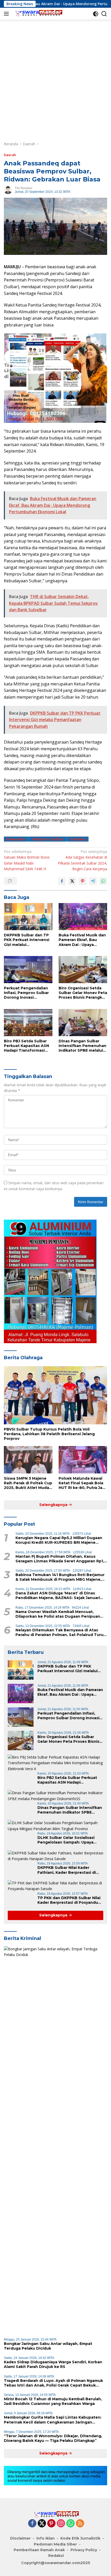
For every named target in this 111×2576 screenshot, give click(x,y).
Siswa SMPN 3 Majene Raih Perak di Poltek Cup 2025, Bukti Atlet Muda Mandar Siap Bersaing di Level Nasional (28, 1483)
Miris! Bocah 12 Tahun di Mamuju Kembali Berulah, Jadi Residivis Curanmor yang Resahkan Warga (53, 2401)
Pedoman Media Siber (55, 2544)
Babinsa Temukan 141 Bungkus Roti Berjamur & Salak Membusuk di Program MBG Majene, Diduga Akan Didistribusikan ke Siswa (60, 1577)
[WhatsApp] (70, 2524)
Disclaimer (20, 2538)
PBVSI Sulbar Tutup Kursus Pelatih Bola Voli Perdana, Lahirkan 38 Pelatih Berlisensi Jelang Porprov (49, 1434)
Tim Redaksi (23, 188)
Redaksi (56, 2556)
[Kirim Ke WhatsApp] (103, 881)
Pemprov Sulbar (48, 839)
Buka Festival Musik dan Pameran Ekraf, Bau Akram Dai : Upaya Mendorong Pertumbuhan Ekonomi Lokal (82, 940)
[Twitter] (42, 2524)
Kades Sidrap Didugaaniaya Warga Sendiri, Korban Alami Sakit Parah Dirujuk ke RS (53, 2364)
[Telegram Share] (93, 881)
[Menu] (7, 14)
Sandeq (78, 839)
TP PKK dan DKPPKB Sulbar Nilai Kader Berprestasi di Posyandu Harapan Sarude (69, 1900)
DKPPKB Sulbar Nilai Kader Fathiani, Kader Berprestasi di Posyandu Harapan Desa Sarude (69, 1870)
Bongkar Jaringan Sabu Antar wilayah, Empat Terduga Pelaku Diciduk (48, 2346)
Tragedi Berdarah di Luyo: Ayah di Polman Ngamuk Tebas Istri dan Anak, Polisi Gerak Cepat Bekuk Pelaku (53, 2383)
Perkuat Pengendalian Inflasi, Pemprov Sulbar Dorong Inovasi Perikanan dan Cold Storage (26, 993)
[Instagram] (61, 2524)
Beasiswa (16, 839)
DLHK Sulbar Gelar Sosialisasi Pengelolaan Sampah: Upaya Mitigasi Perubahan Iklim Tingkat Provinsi (70, 1840)
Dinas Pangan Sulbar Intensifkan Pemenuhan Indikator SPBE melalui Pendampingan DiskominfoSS (82, 1046)
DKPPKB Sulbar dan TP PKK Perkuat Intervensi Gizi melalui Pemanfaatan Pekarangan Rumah (27, 940)
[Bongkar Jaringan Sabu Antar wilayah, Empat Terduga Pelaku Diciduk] (55, 2140)
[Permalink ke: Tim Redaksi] (8, 190)
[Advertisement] (55, 78)
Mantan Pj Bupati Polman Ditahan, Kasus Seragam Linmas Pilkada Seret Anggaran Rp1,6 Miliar (61, 1559)
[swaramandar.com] (37, 14)
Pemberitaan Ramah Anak (39, 2550)
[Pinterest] (51, 2524)
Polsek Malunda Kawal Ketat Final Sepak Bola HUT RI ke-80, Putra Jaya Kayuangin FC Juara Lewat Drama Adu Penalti (83, 1483)
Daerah (10, 155)
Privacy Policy (84, 2550)
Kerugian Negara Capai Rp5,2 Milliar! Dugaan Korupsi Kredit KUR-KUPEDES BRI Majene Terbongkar (59, 1540)
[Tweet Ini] (72, 881)
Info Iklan (46, 2538)
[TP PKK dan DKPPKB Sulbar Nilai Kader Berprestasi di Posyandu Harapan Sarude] (55, 1886)
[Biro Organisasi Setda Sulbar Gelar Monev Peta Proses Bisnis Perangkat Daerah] (83, 970)
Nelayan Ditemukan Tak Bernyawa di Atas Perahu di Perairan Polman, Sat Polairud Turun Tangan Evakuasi (61, 1632)
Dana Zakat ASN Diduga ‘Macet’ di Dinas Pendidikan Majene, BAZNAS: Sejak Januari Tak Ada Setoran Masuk (58, 1595)
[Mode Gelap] (96, 14)
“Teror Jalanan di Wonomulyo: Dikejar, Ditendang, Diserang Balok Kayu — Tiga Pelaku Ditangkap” (53, 2438)
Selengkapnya (54, 1505)
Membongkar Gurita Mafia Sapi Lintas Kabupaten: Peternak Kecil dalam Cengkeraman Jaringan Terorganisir (53, 2420)
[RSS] (80, 2524)
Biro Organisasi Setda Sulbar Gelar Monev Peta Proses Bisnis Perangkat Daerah (83, 993)
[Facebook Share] (62, 881)
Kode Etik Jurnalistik (80, 2538)
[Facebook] (32, 2524)
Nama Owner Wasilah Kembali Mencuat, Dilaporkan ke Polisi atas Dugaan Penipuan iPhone (58, 1614)
